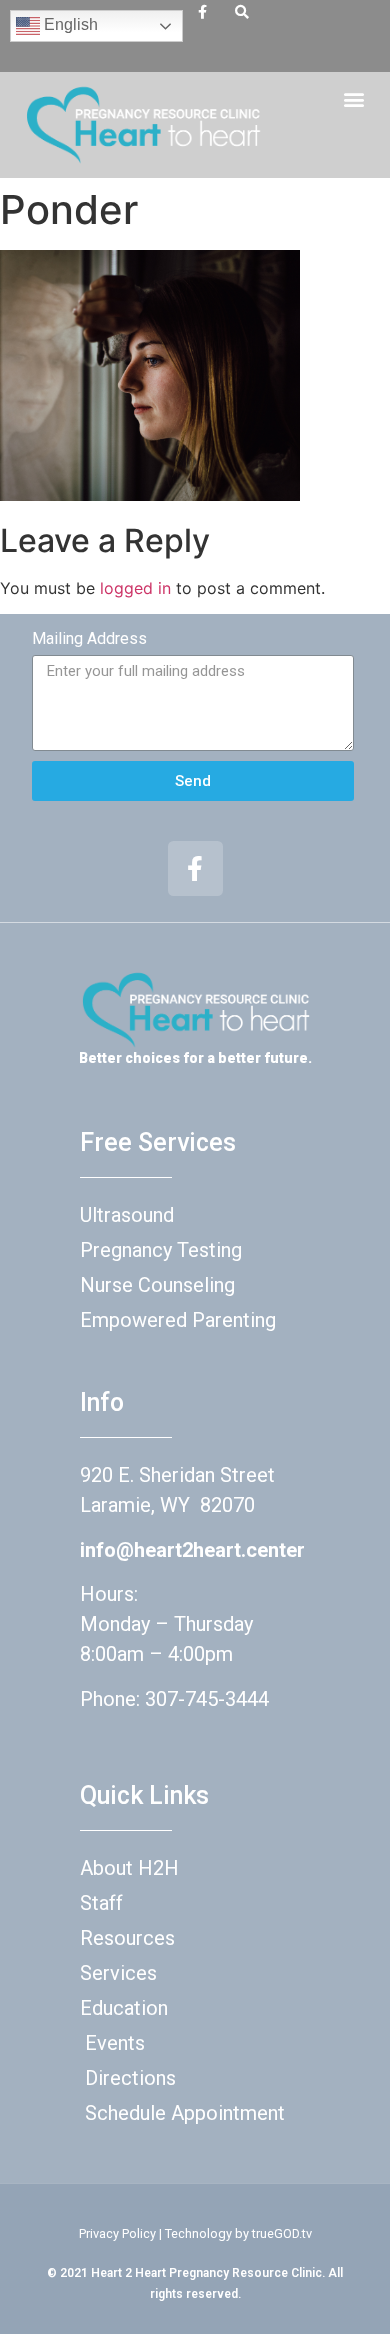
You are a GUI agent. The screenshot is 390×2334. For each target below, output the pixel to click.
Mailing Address (89, 639)
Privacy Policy (117, 2233)
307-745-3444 (207, 1699)
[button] (353, 98)
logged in (135, 588)
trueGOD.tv (282, 2233)
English (69, 24)
